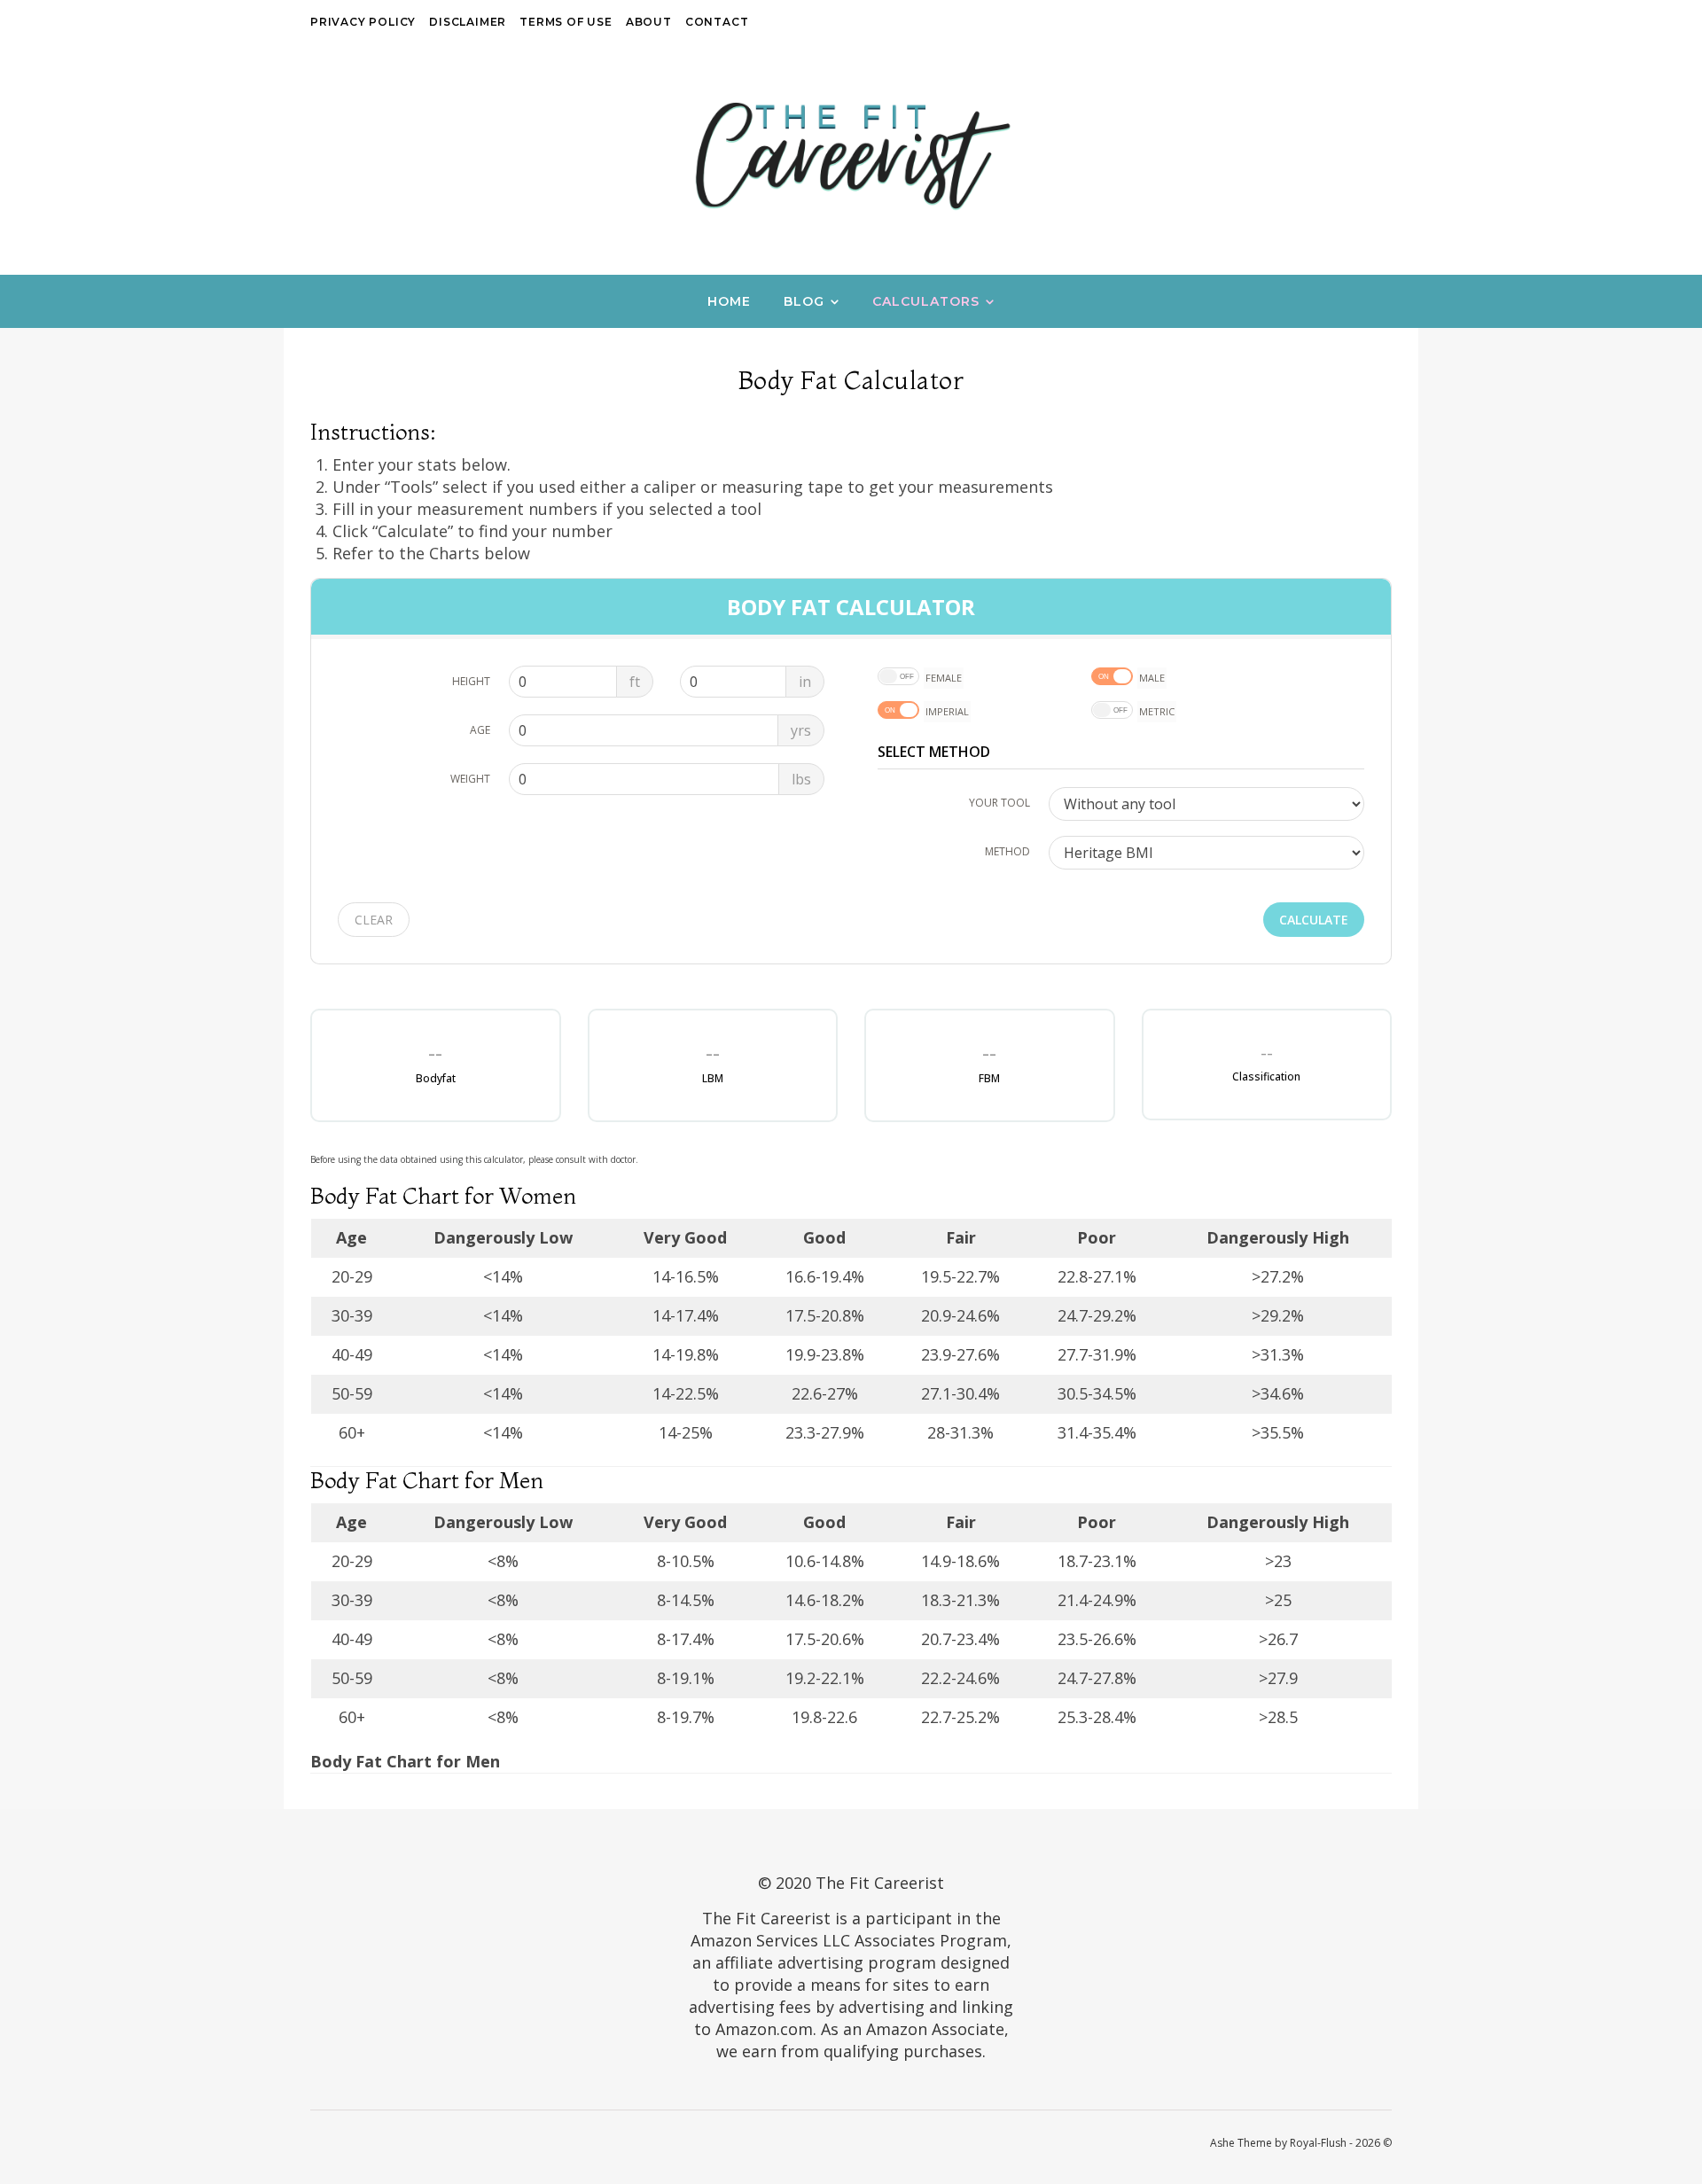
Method (1007, 851)
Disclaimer (468, 22)
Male (1152, 678)
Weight (470, 779)
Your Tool (999, 803)
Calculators (926, 301)
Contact (717, 22)
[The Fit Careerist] (851, 155)
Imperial (947, 711)
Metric (1157, 711)
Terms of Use (566, 22)
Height (471, 681)
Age (480, 730)
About (649, 22)
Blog (804, 301)
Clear (374, 920)
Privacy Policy (363, 22)
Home (729, 301)
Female (944, 678)
